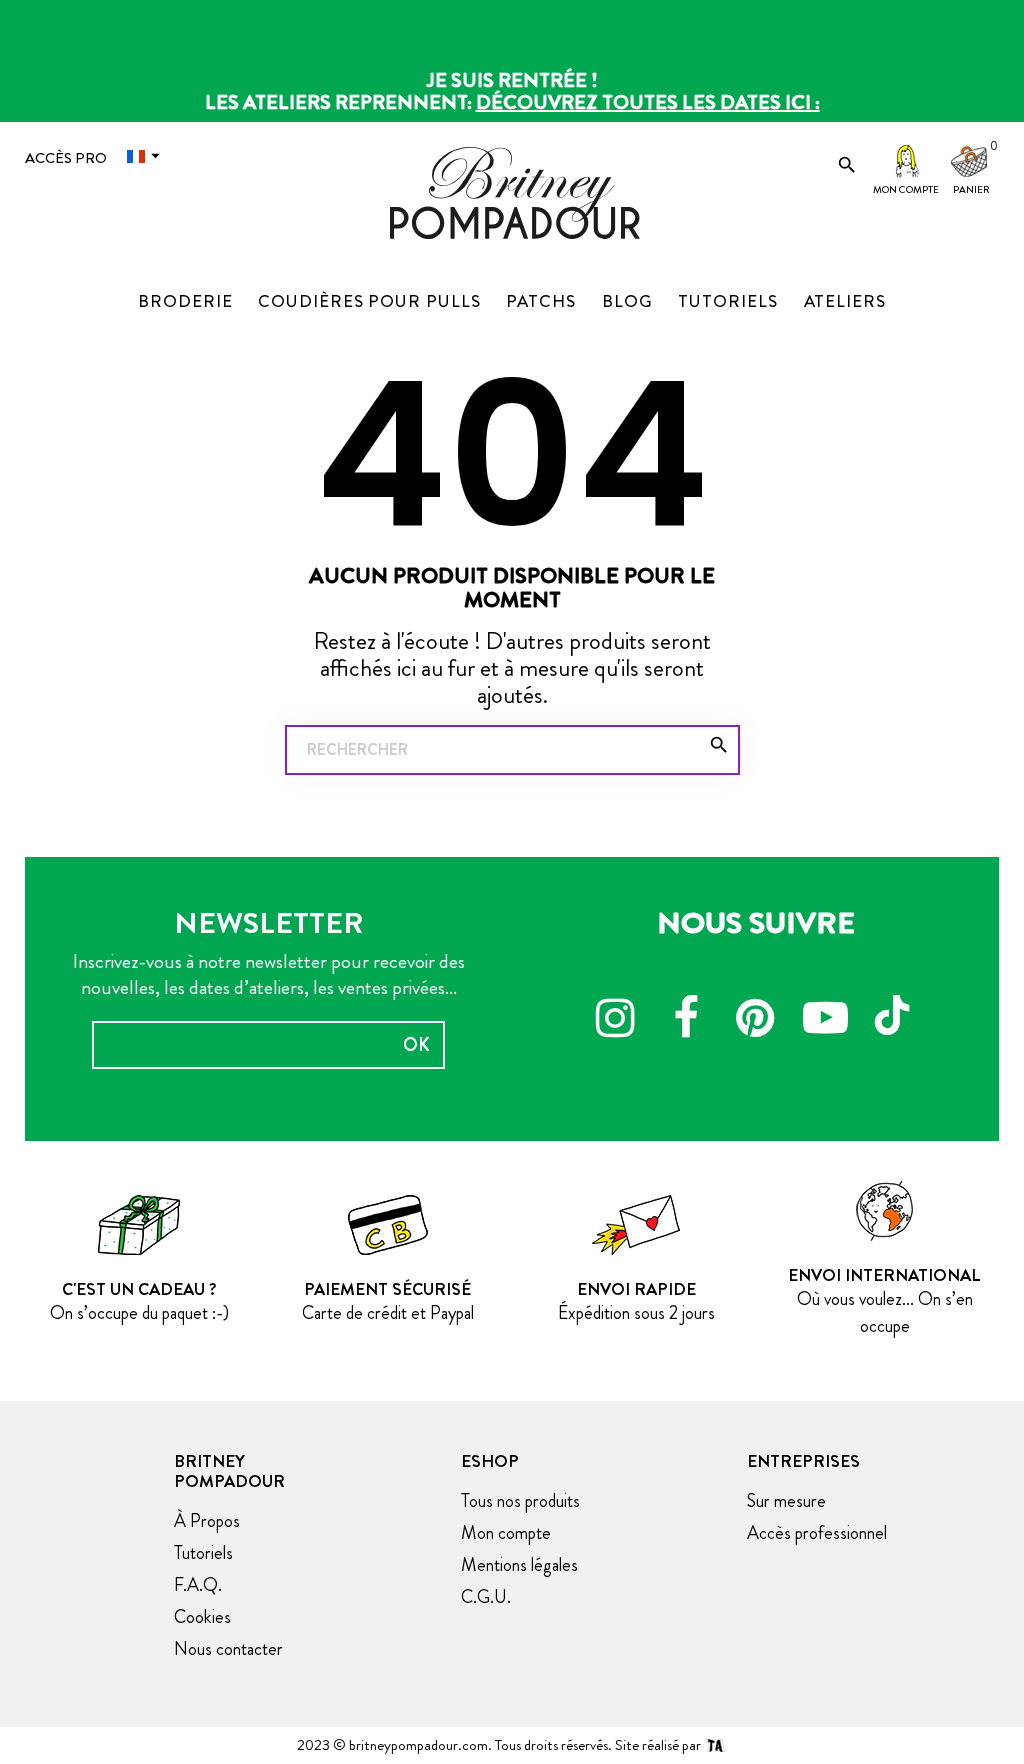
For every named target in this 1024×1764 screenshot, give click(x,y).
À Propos (207, 1521)
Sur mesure (786, 1501)
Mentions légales (519, 1565)
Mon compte (906, 189)
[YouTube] (826, 1021)
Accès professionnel (817, 1533)
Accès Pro (66, 158)
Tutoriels (203, 1553)
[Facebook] (686, 1021)
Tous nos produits (520, 1501)
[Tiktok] (896, 1006)
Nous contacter (228, 1649)
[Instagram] (616, 1021)
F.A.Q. (198, 1585)
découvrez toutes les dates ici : (648, 102)
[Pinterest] (756, 1021)
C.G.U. (486, 1597)
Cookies (202, 1617)
